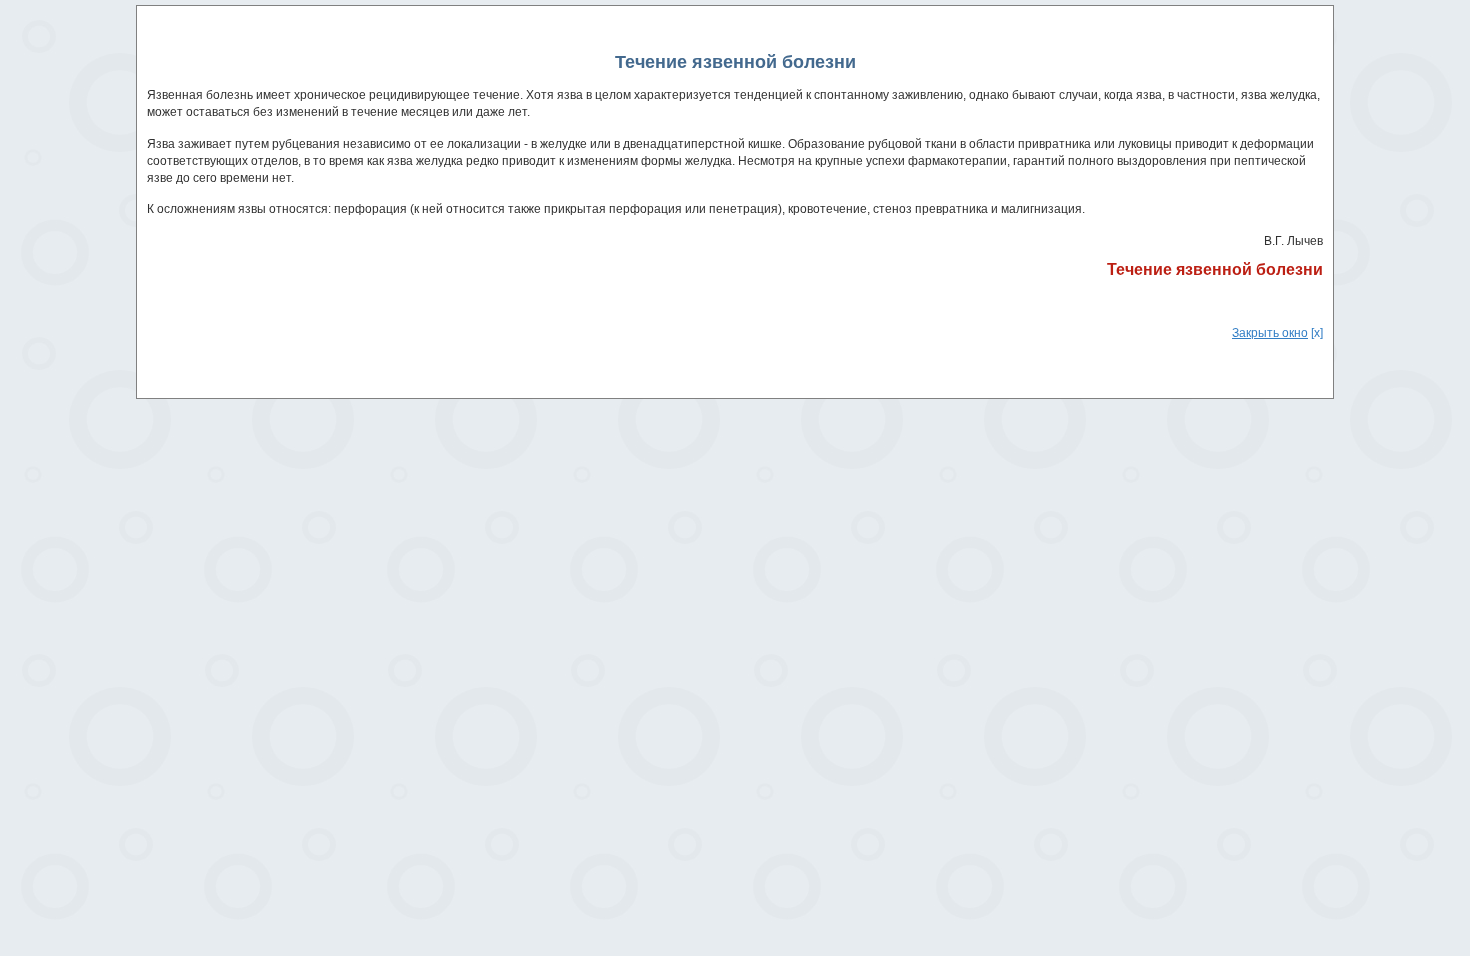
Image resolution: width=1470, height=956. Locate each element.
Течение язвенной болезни (1215, 269)
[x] (1277, 333)
